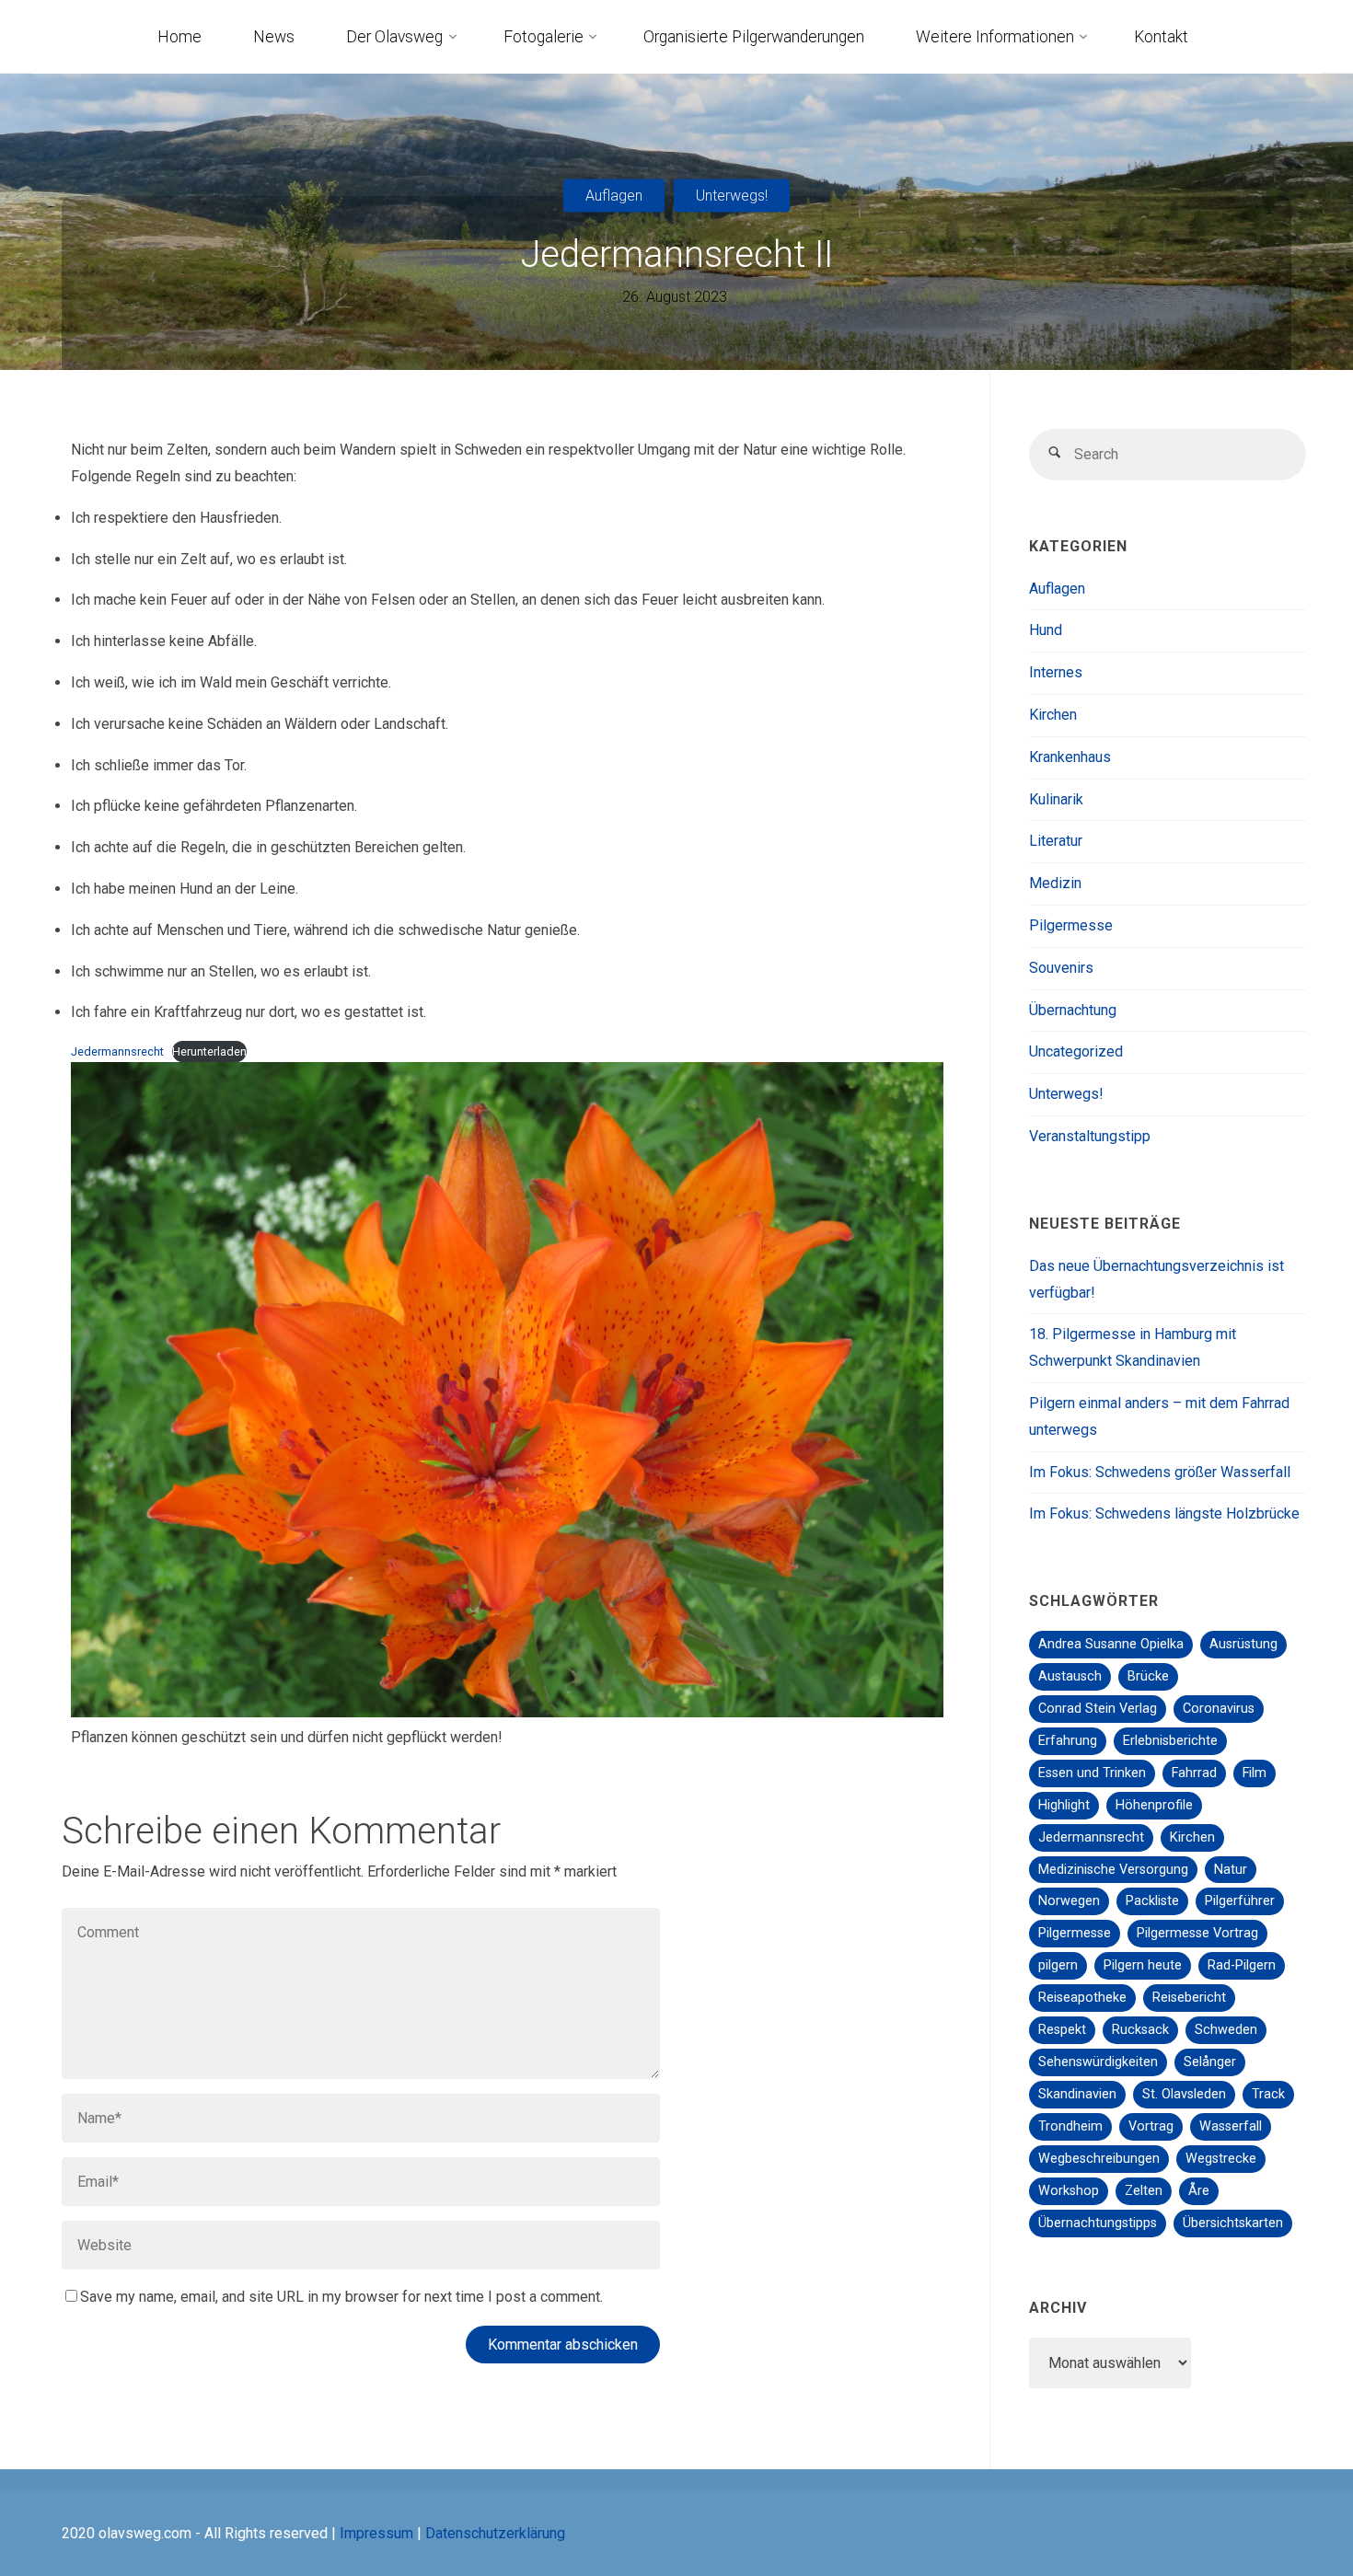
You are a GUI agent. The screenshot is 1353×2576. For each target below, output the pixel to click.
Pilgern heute (1143, 1965)
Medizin (1055, 883)
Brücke (1148, 1676)
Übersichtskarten (1233, 2223)
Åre (1199, 2191)
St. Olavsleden (1184, 2094)
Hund (1046, 630)
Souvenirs (1061, 968)
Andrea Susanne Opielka (1111, 1644)
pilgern (1058, 1965)
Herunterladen (209, 1051)
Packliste (1152, 1901)
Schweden (1226, 2030)
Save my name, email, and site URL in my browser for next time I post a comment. (341, 2297)
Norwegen (1069, 1901)
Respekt (1062, 2030)
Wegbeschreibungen (1099, 2159)
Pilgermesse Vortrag (1197, 1933)
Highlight (1064, 1805)
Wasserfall (1231, 2126)
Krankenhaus (1070, 757)
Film (1255, 1773)
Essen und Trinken (1092, 1773)
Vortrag (1151, 2126)
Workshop (1069, 2191)
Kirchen (1053, 715)
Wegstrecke (1221, 2159)
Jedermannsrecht (117, 1051)
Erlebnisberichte (1170, 1741)
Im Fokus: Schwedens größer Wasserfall (1160, 1472)
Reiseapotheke (1082, 1998)
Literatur (1056, 841)
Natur (1231, 1870)
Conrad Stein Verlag (1098, 1709)
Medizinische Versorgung (1113, 1870)
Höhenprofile (1154, 1805)
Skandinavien (1077, 2094)
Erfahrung (1068, 1741)
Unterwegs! (732, 195)
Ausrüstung (1243, 1644)
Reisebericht (1189, 1998)
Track (1268, 2094)
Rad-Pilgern (1242, 1965)
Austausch (1070, 1676)
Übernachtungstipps (1098, 2223)
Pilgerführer (1240, 1901)
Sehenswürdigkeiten (1098, 2062)
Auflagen (614, 195)
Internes (1056, 672)
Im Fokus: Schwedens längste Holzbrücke (1164, 1513)
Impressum (376, 2533)
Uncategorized (1076, 1051)
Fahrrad (1194, 1773)
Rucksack (1140, 2030)
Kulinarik (1056, 799)
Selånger (1210, 2062)
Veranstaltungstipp (1090, 1136)
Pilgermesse (1071, 925)
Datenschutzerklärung (495, 2533)
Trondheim (1070, 2126)
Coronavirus (1219, 1709)
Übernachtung (1073, 1010)
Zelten (1144, 2191)
